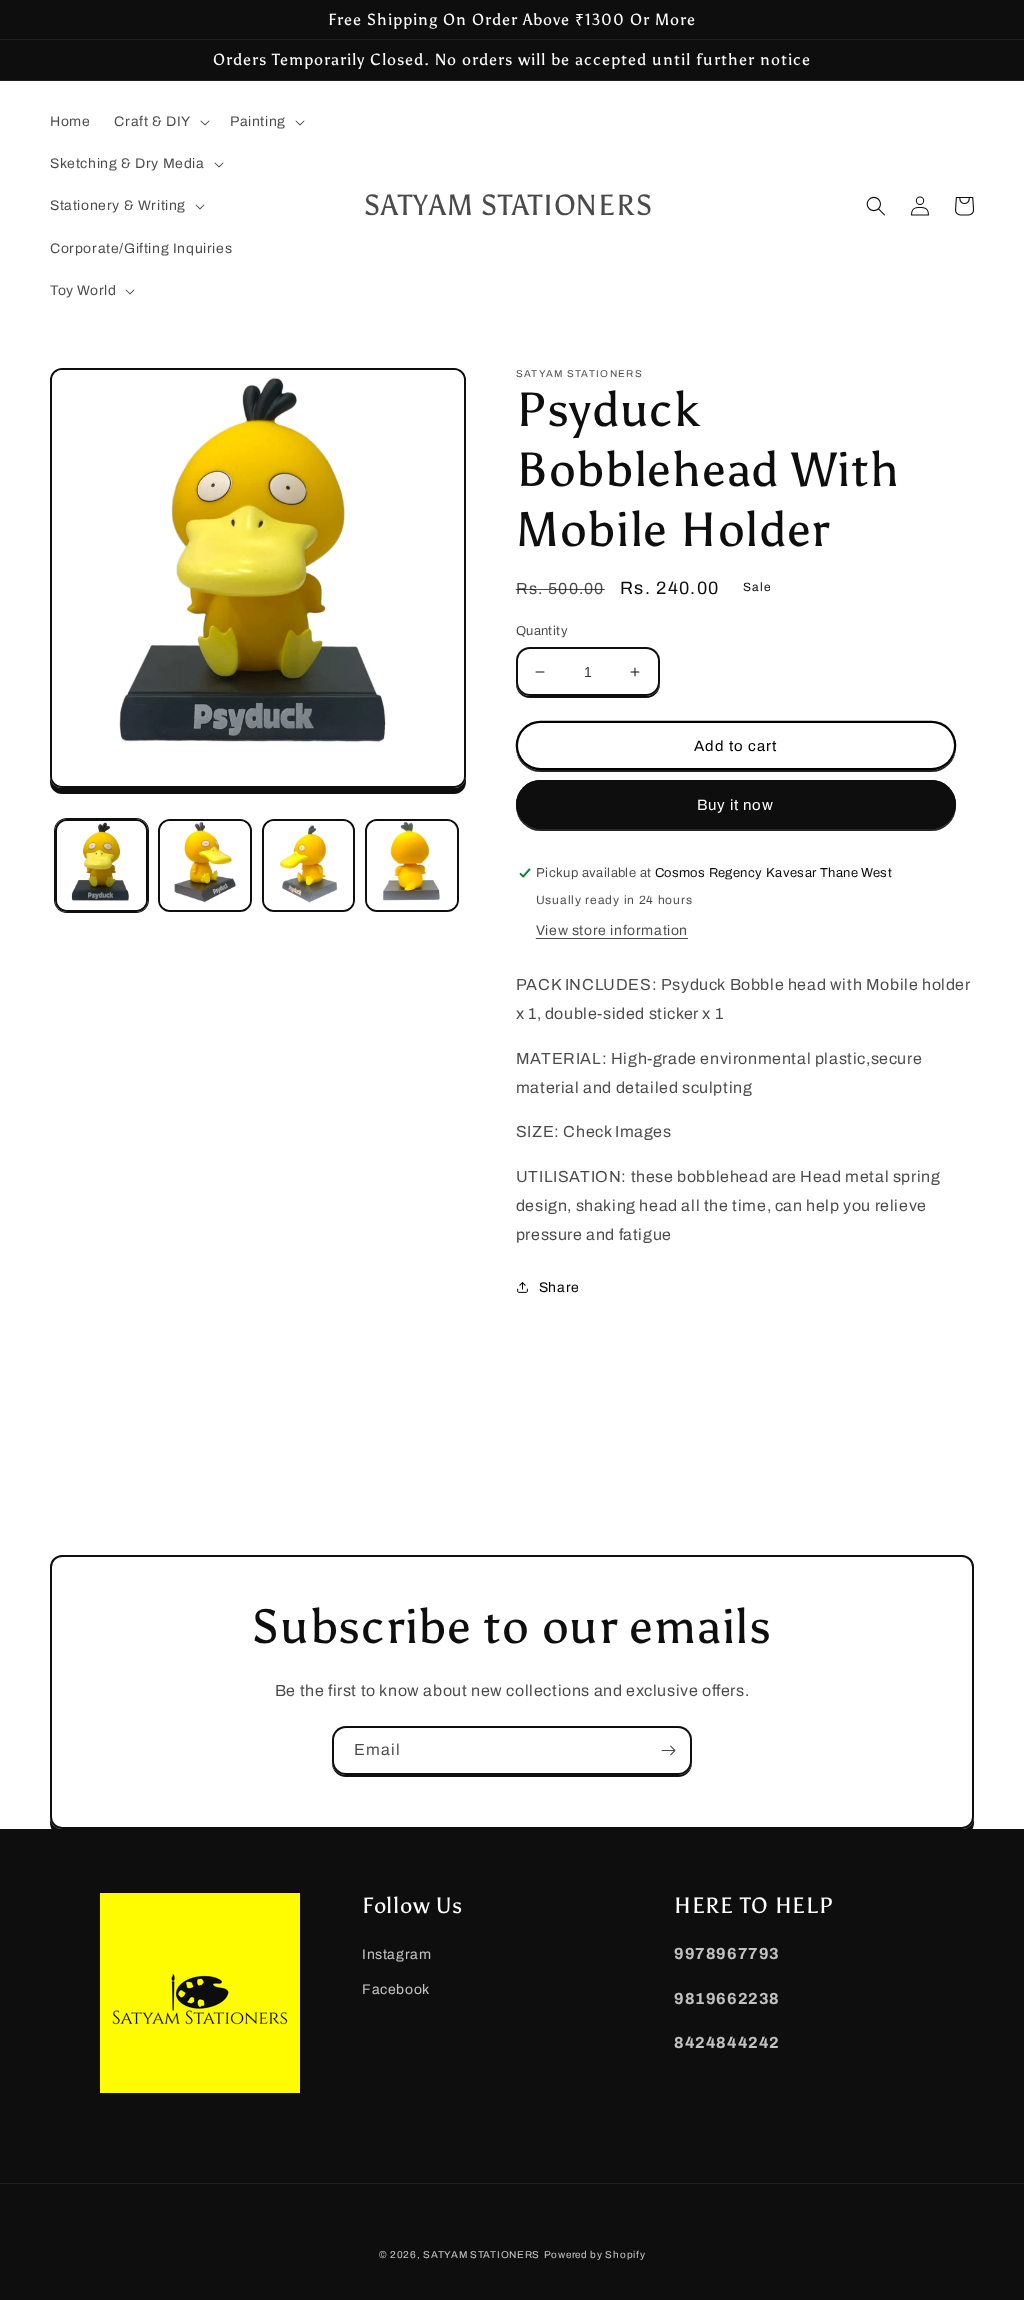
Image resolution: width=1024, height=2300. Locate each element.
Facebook (396, 1989)
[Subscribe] (668, 1750)
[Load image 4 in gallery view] (411, 865)
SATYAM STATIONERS (481, 2254)
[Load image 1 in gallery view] (101, 865)
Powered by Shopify (595, 2254)
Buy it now (735, 805)
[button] (160, 122)
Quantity (542, 631)
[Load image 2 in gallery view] (204, 865)
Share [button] (559, 1287)
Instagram (396, 1954)
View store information (612, 930)
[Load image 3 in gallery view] (308, 865)
